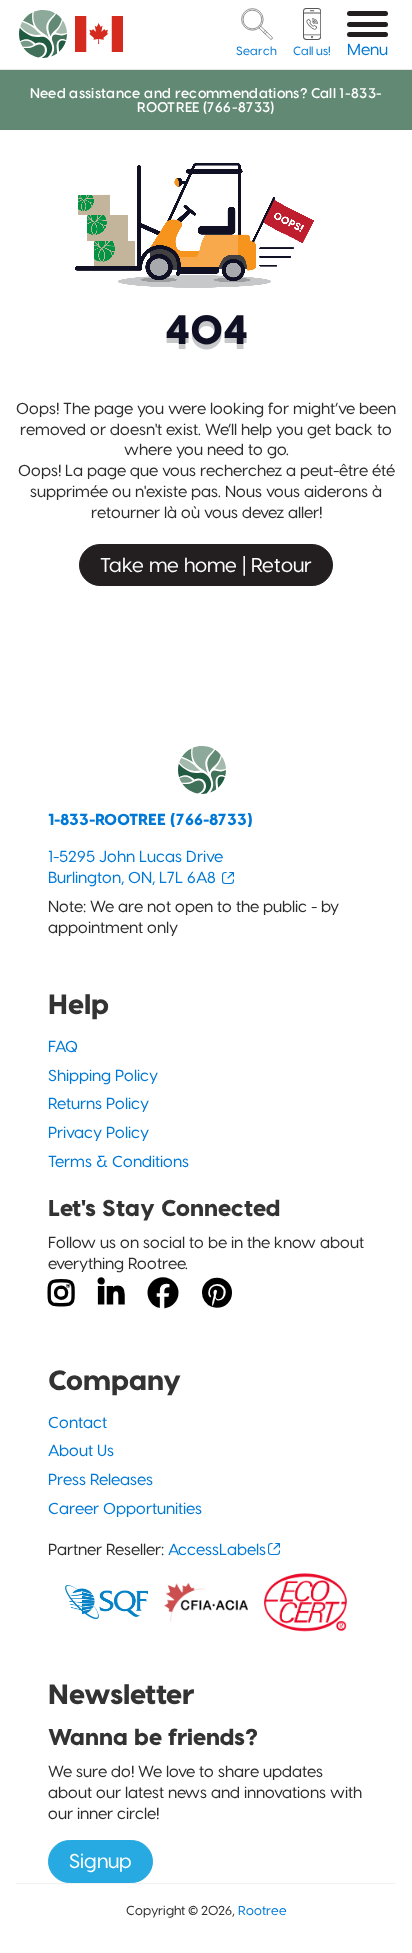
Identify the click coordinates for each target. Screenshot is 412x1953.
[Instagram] (61, 1294)
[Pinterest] (217, 1294)
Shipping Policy (103, 1075)
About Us (81, 1450)
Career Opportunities (125, 1508)
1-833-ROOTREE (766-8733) (150, 819)
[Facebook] (163, 1294)
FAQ (63, 1046)
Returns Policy (98, 1103)
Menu (367, 49)
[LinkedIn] (111, 1294)
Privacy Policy (98, 1132)
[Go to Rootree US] (99, 34)
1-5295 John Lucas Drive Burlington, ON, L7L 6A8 (135, 867)
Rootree (262, 1910)
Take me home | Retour (206, 565)
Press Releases (100, 1479)
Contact (77, 1422)
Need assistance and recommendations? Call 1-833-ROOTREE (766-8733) (206, 100)
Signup (100, 1861)
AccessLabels (217, 1549)
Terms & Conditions (118, 1161)
